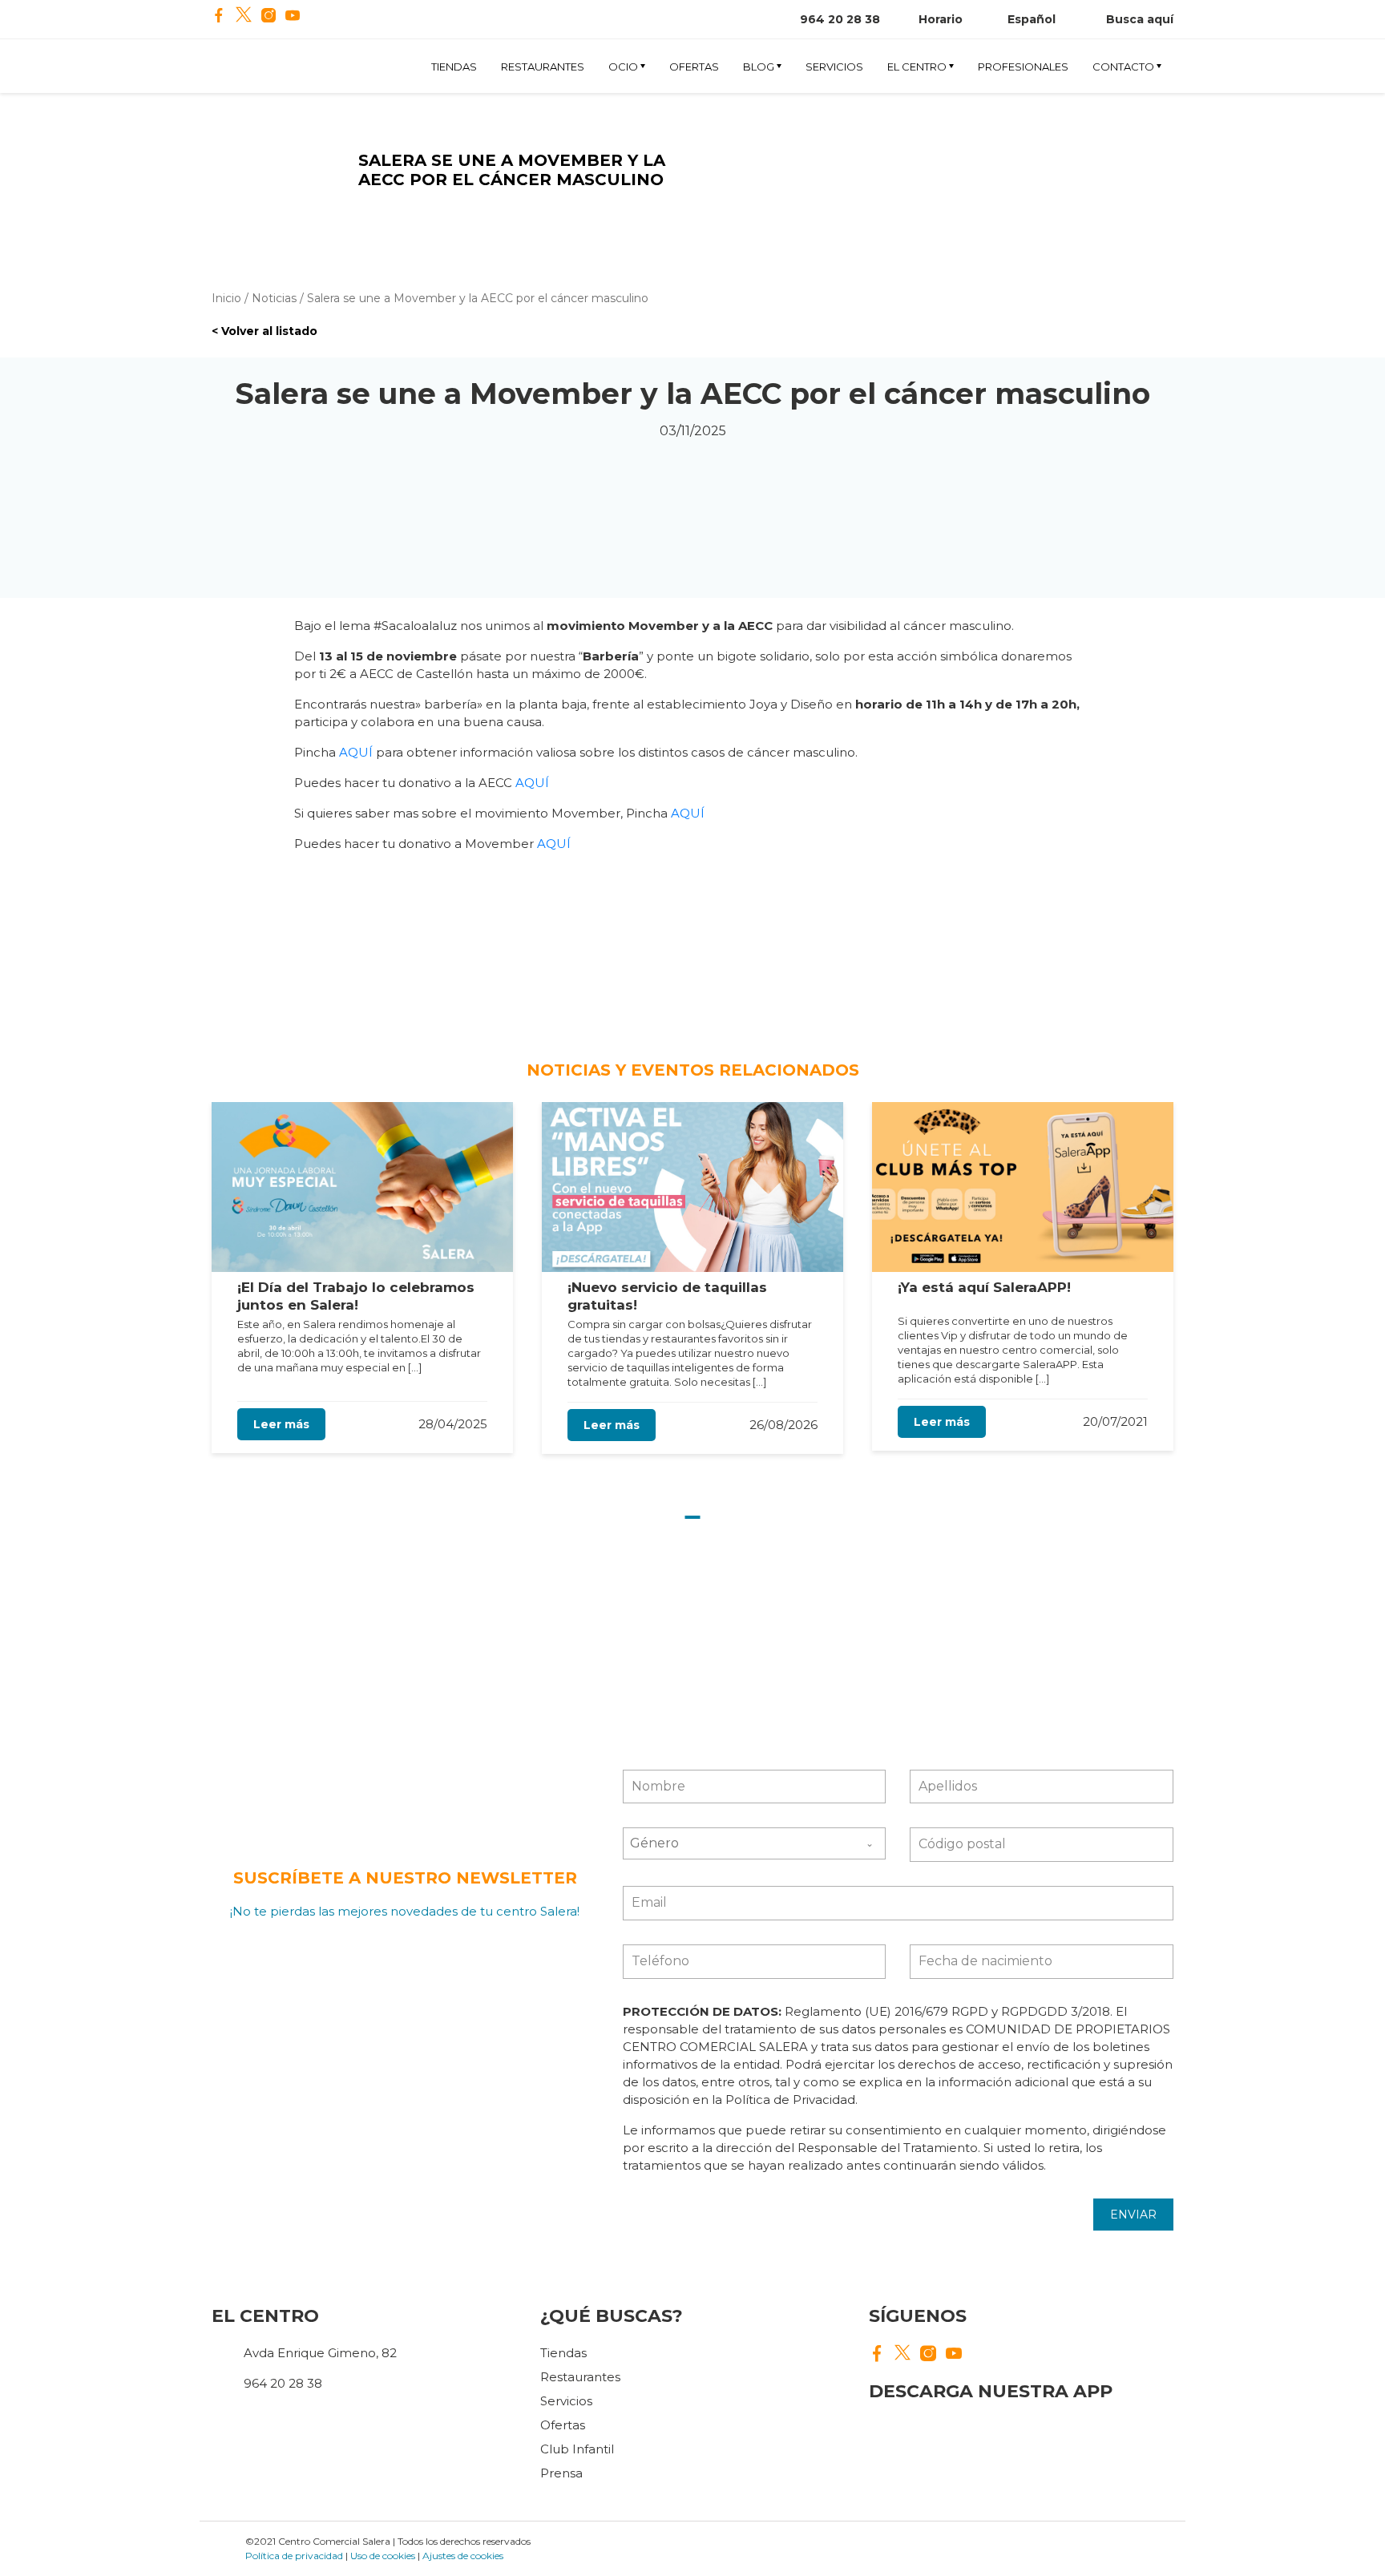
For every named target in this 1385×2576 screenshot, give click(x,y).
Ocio (623, 67)
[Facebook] (219, 17)
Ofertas (694, 67)
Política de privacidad (294, 2556)
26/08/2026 (783, 1425)
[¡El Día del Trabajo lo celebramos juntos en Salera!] (362, 1187)
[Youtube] (293, 17)
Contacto (1123, 67)
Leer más (281, 1424)
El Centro (917, 67)
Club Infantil (577, 2449)
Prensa (561, 2473)
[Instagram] (269, 17)
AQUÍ (356, 752)
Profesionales (1023, 67)
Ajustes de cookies (463, 2556)
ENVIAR (1133, 2215)
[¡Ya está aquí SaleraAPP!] (1023, 1187)
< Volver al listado (264, 331)
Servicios (834, 67)
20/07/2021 (1115, 1421)
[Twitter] (244, 16)
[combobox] (755, 1843)
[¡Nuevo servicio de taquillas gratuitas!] (692, 1187)
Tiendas (454, 67)
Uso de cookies (383, 2556)
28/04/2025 (453, 1424)
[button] (693, 1517)
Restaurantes (543, 67)
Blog (759, 67)
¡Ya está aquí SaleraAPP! (984, 1287)
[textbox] (739, 1843)
